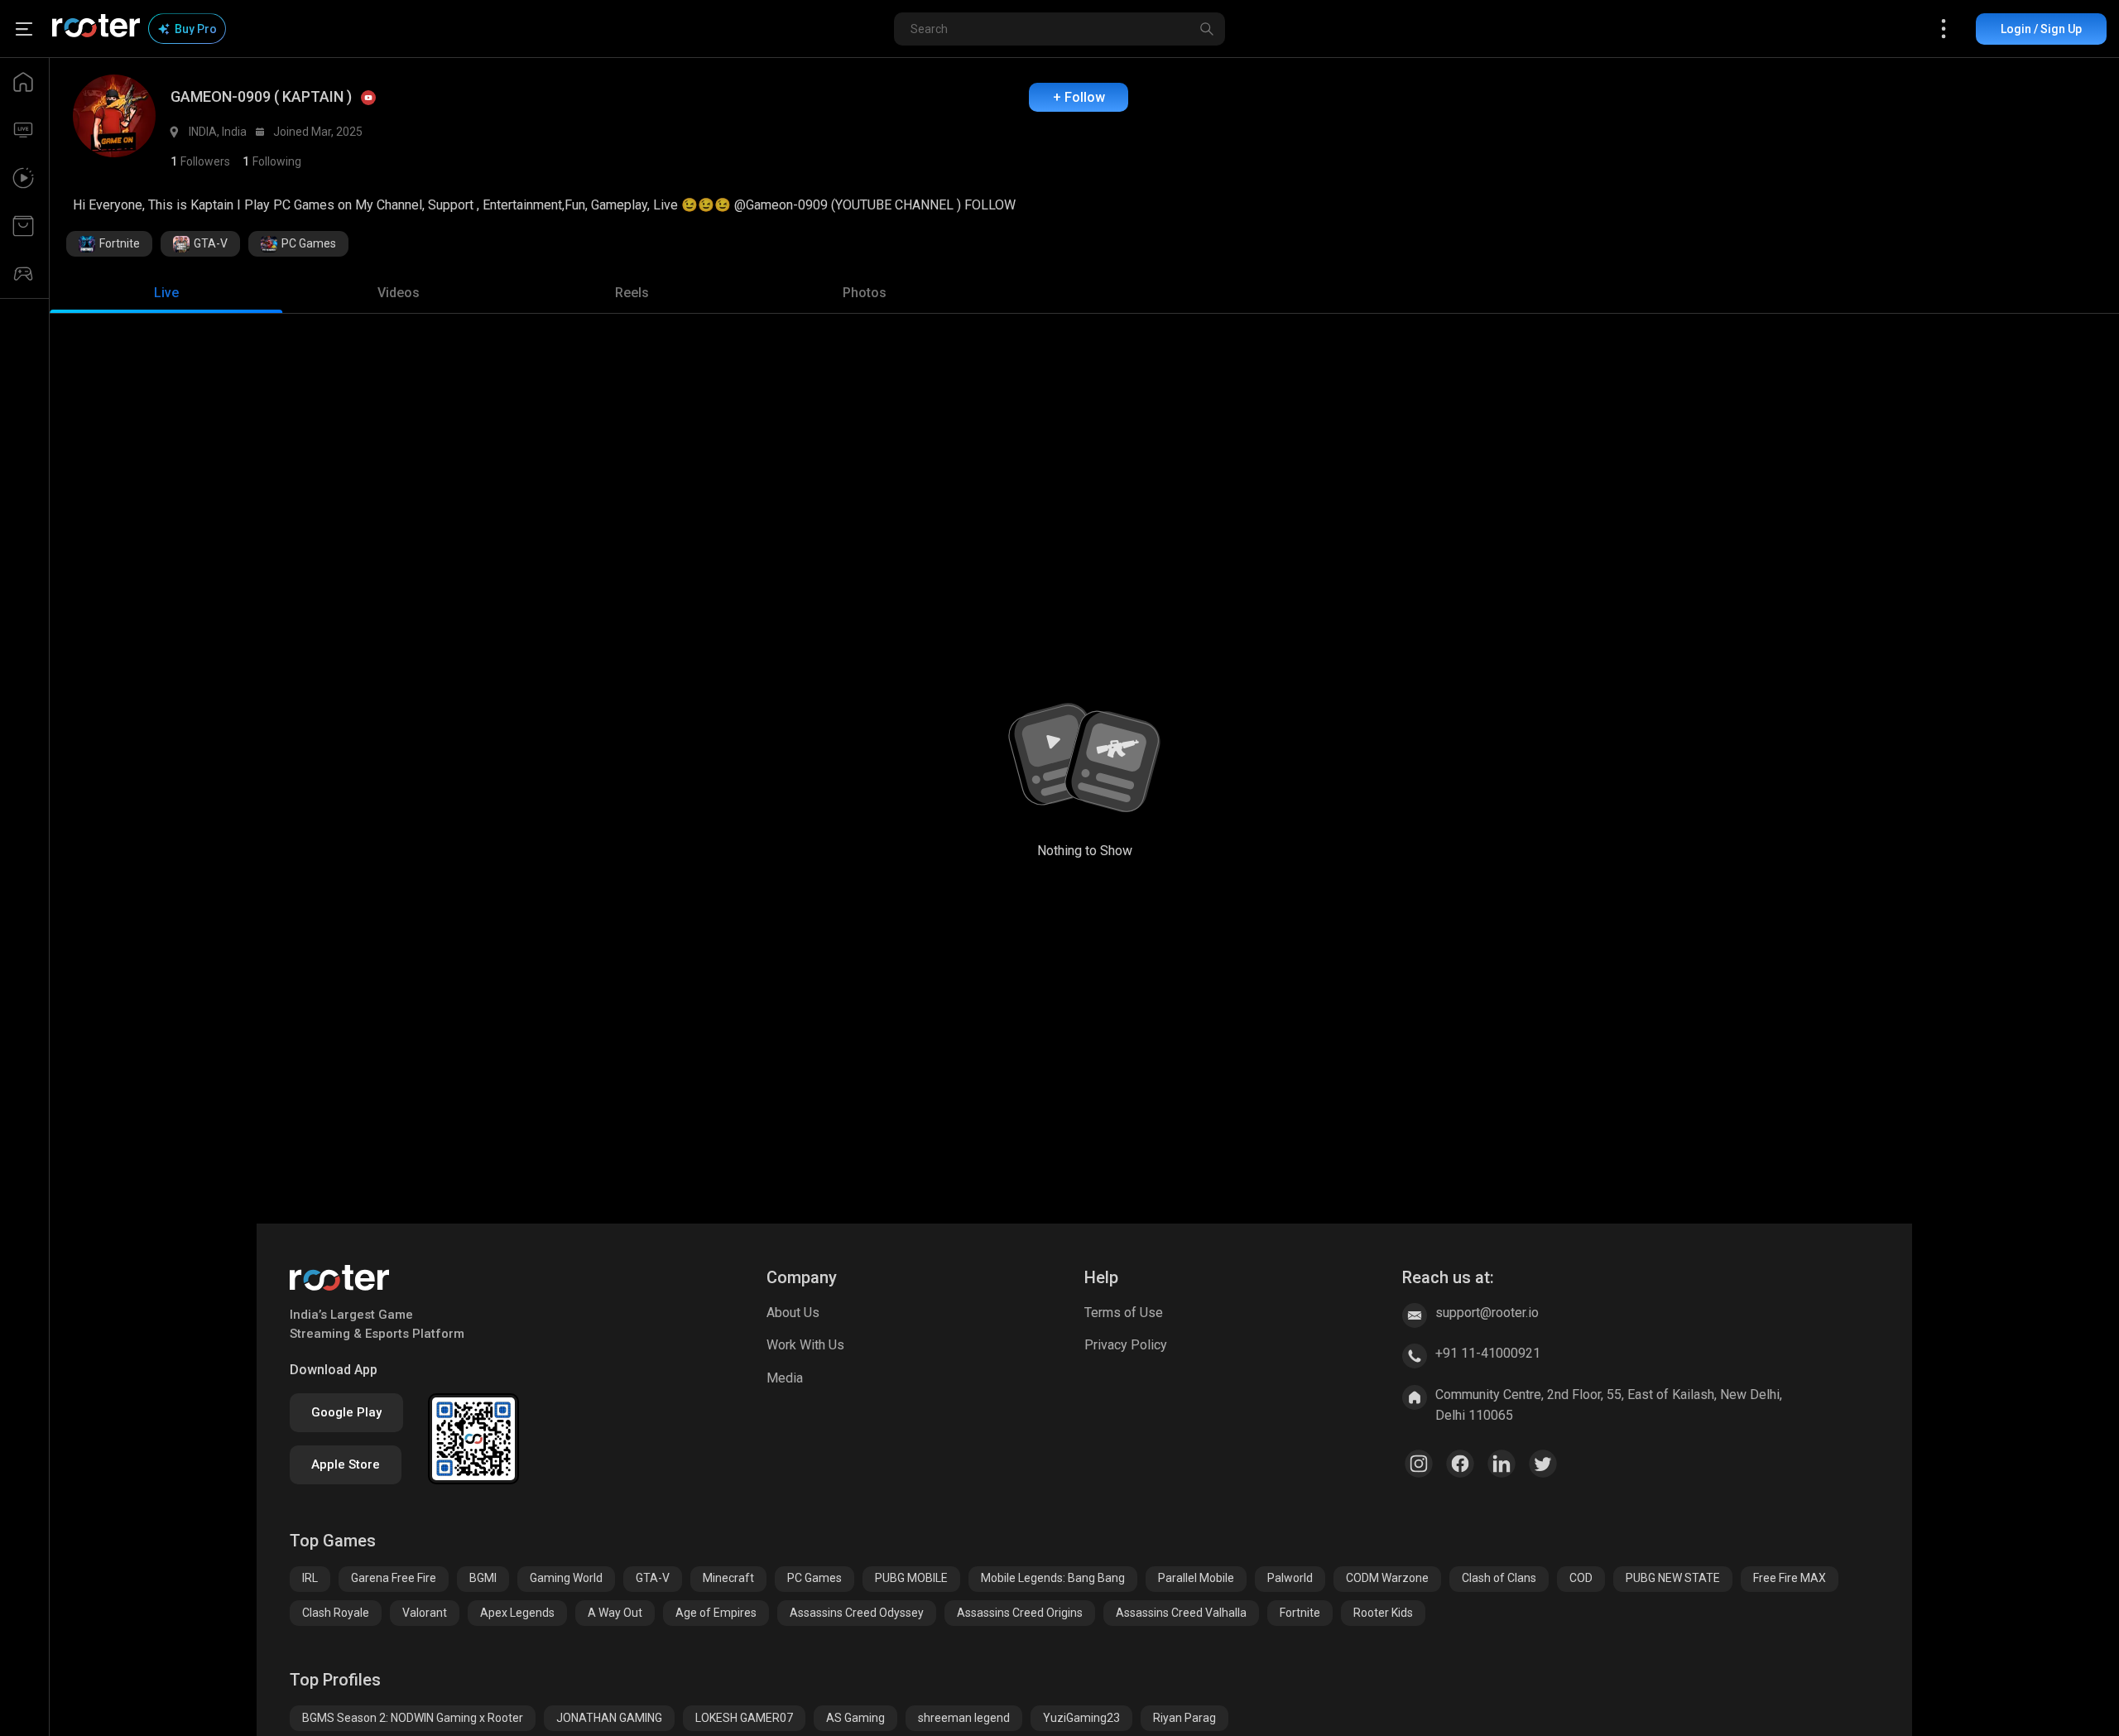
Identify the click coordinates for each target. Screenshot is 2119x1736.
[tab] (166, 293)
